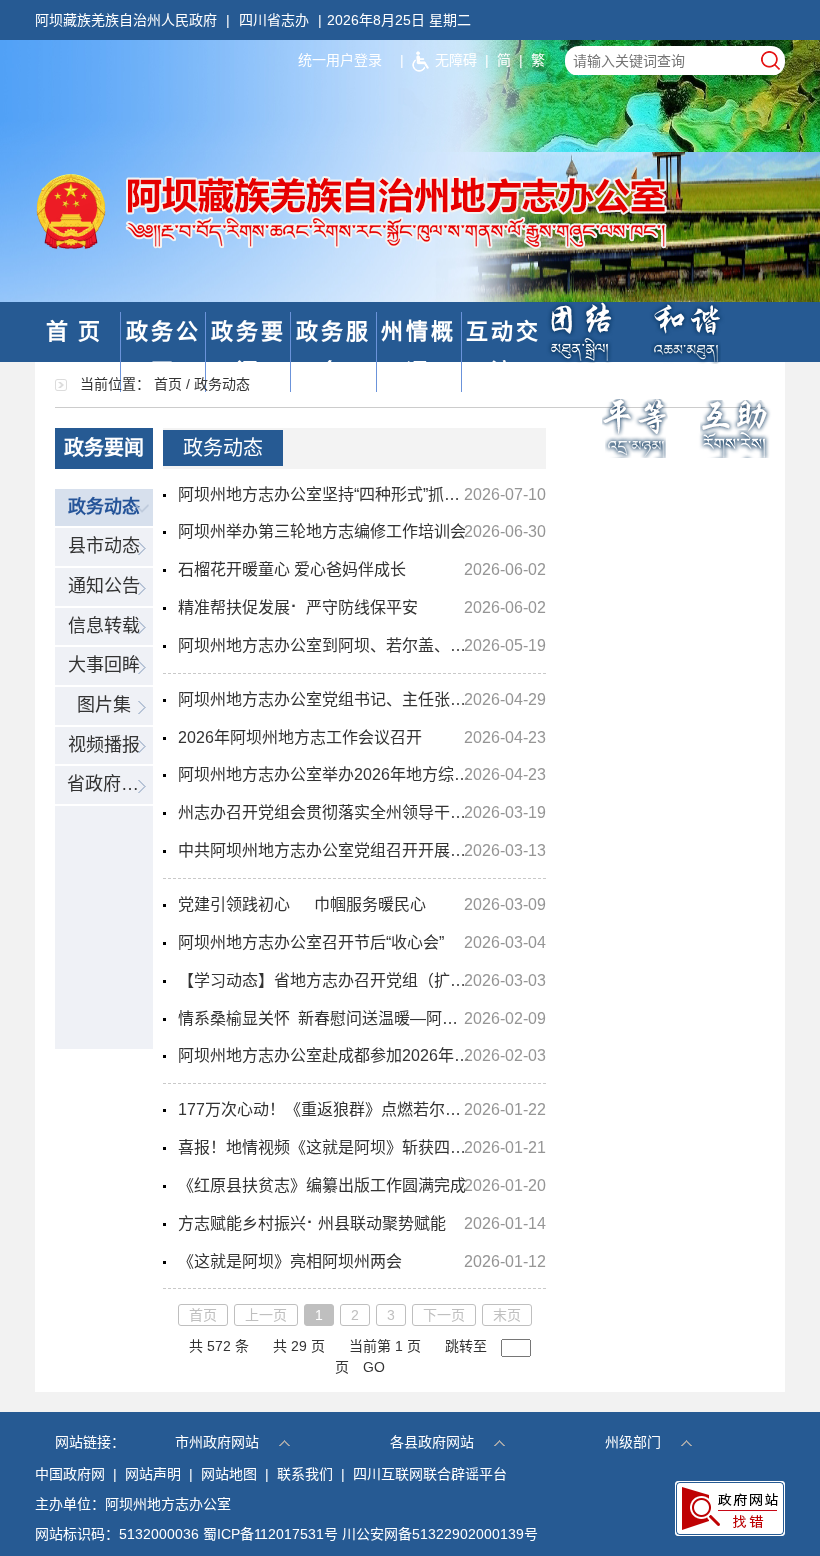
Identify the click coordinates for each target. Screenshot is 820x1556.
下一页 (444, 1315)
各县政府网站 (432, 1442)
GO (374, 1367)
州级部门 (633, 1442)
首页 (78, 331)
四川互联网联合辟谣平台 (430, 1474)
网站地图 (229, 1474)
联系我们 (305, 1474)
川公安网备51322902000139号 (440, 1534)
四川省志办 (274, 20)
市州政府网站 (217, 1442)
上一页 (266, 1315)
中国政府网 (70, 1474)
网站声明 (153, 1474)
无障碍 (456, 60)
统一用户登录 (340, 60)
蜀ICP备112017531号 (270, 1534)
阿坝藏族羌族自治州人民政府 (126, 20)
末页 (507, 1315)
